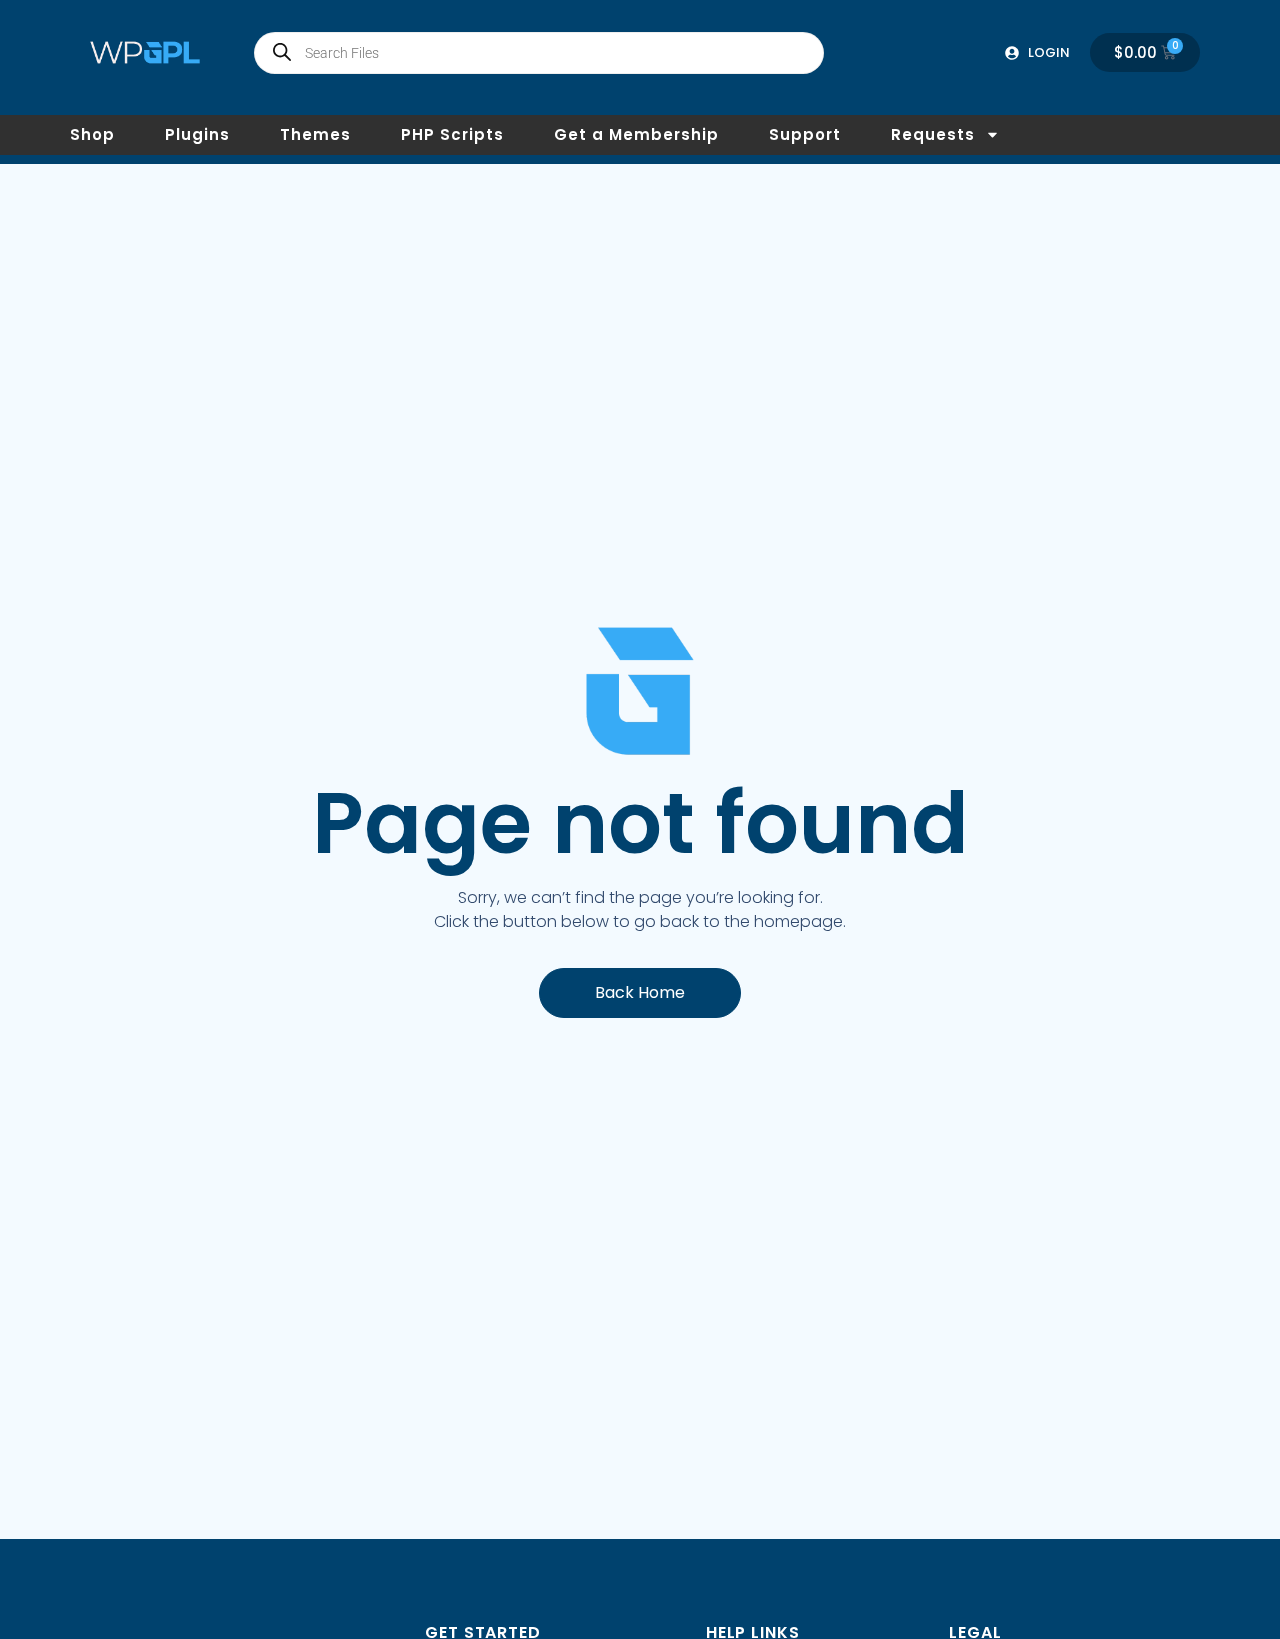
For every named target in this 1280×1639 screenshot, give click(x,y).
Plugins (197, 134)
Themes (315, 134)
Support (805, 134)
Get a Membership (636, 134)
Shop (92, 134)
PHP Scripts (452, 134)
